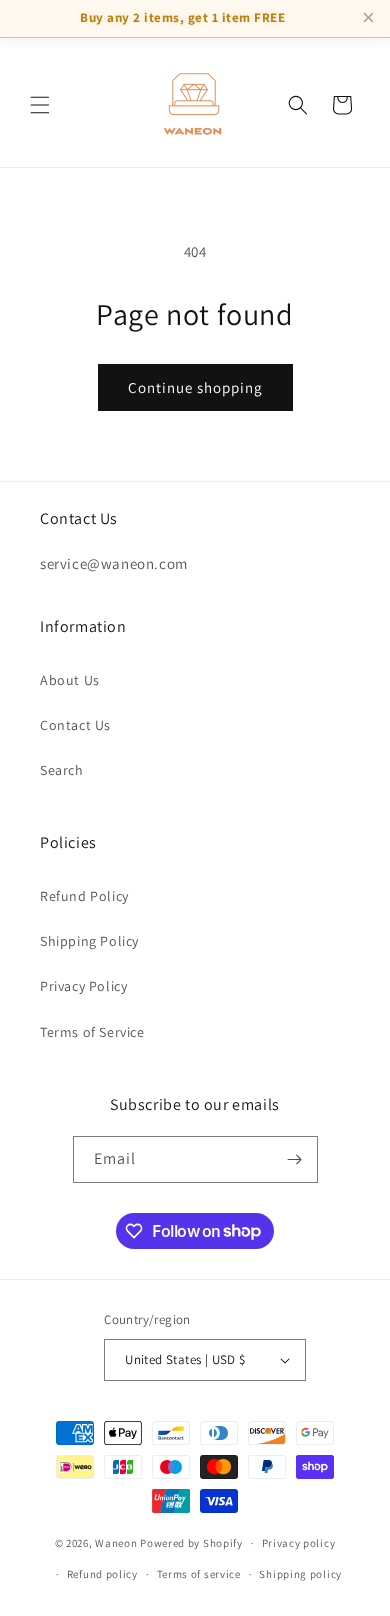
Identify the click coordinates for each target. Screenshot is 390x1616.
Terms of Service (92, 1032)
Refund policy (102, 1574)
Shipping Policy (89, 941)
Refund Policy (84, 896)
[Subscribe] (295, 1159)
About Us (70, 680)
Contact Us (75, 725)
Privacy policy (299, 1543)
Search (62, 770)
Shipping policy (300, 1574)
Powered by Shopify (191, 1543)
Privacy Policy (83, 986)
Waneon (116, 1543)
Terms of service (199, 1574)
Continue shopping (195, 387)
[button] (40, 105)
